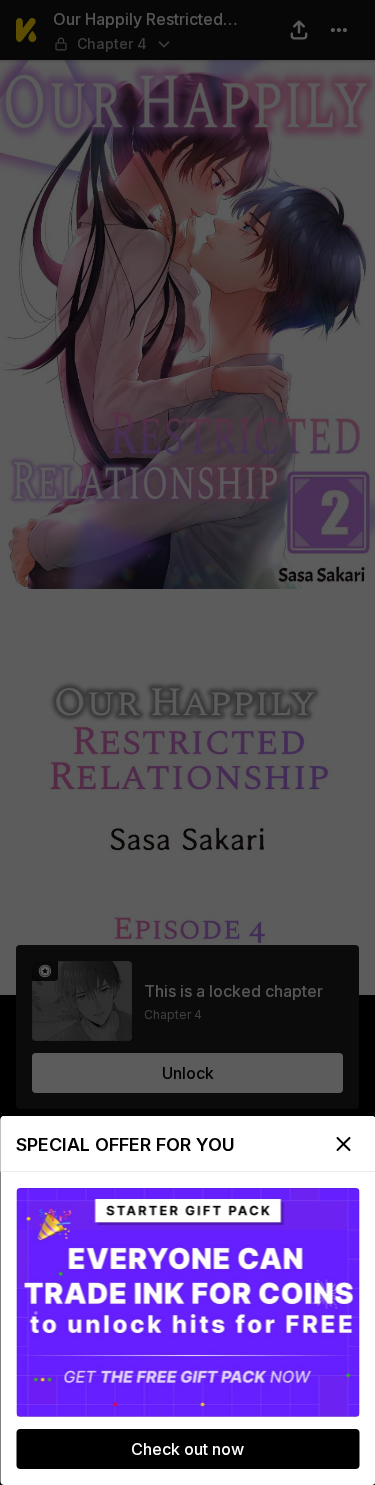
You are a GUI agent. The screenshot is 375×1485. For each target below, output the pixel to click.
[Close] (343, 1144)
